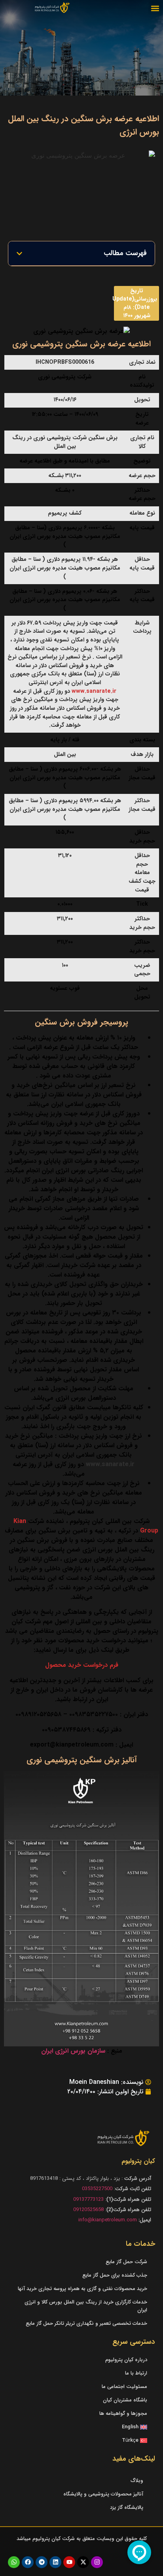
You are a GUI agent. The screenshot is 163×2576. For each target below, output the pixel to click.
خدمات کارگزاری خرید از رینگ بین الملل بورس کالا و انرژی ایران (86, 2306)
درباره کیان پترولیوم (126, 2360)
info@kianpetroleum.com (108, 2220)
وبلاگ (137, 2481)
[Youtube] (69, 2562)
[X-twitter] (83, 2562)
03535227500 (97, 2189)
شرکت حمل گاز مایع (126, 2262)
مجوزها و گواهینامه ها (123, 2413)
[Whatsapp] (14, 2562)
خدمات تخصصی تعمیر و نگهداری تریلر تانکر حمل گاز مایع (86, 2323)
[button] (155, 8)
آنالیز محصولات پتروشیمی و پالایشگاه (103, 2494)
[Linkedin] (55, 2562)
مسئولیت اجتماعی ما (124, 2387)
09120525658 (88, 2210)
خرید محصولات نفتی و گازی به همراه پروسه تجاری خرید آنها (82, 2289)
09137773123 (88, 2199)
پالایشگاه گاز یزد (127, 2507)
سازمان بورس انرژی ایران (73, 2051)
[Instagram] (97, 2562)
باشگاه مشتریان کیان (125, 2400)
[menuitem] (81, 2427)
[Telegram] (42, 2562)
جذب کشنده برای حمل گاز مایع (115, 2275)
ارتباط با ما (136, 2373)
